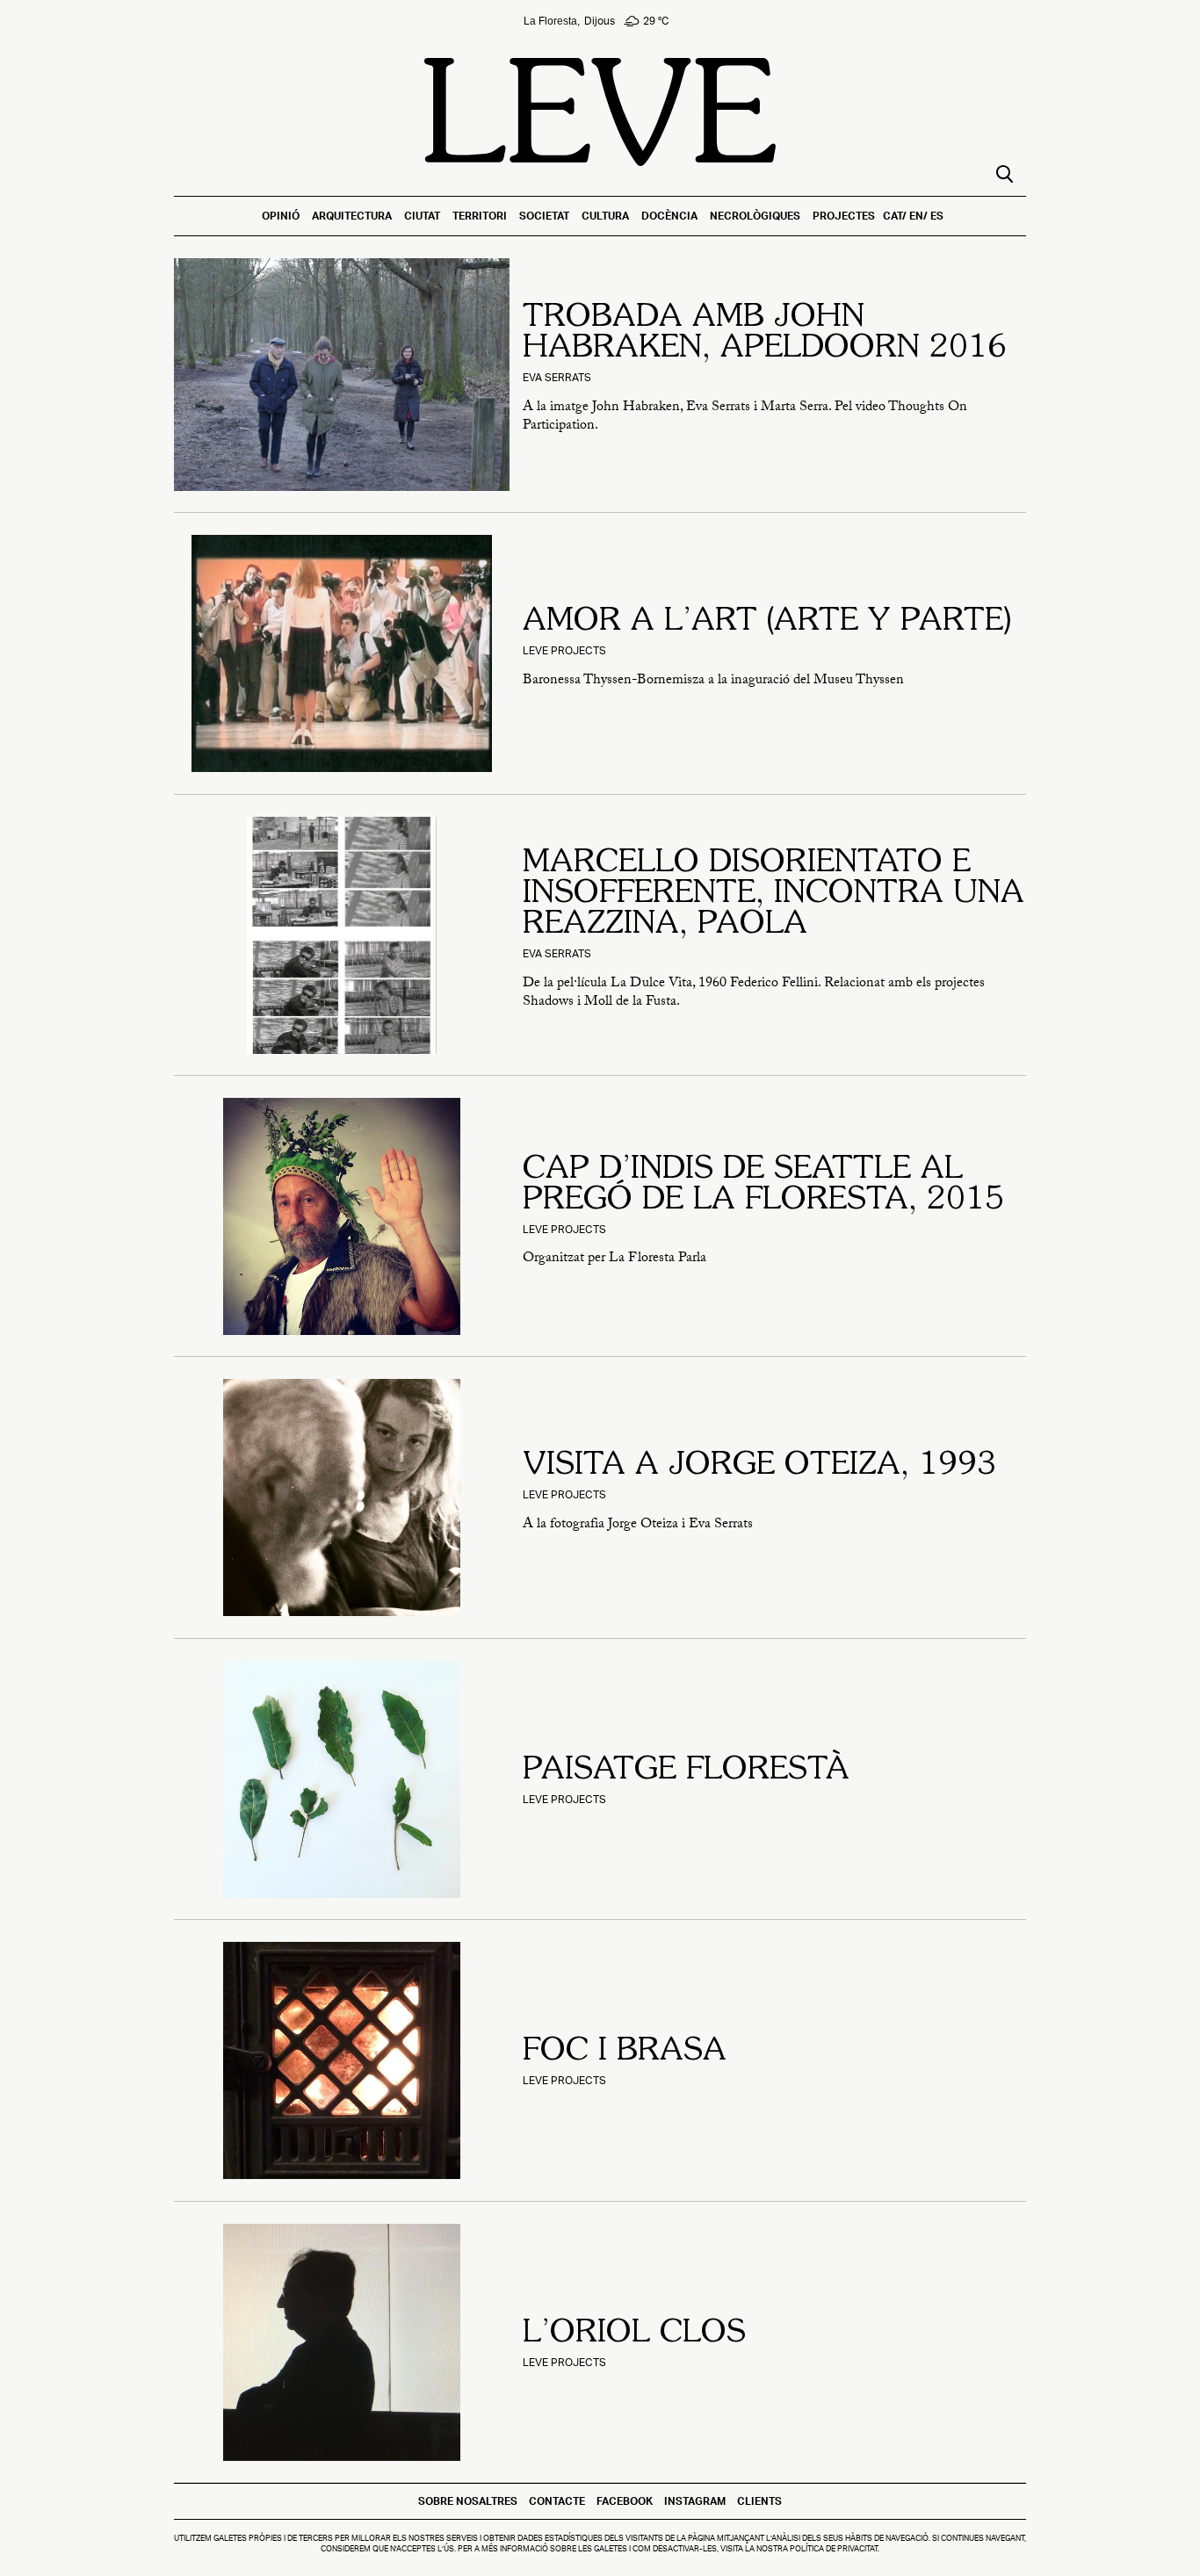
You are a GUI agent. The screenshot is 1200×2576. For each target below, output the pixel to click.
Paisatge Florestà (686, 1771)
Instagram (695, 2501)
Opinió (281, 216)
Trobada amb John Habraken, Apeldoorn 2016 (765, 333)
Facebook (625, 2501)
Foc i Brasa (625, 2052)
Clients (759, 2501)
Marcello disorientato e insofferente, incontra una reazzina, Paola (773, 894)
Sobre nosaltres (468, 2501)
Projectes (844, 216)
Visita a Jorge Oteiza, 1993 (759, 1466)
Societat (544, 216)
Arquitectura (352, 216)
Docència (669, 216)
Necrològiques (755, 216)
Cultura (605, 216)
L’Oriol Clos (634, 2334)
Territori (480, 216)
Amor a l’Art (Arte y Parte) (767, 622)
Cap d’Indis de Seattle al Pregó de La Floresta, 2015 (763, 1185)
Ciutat (422, 216)
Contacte (557, 2501)
